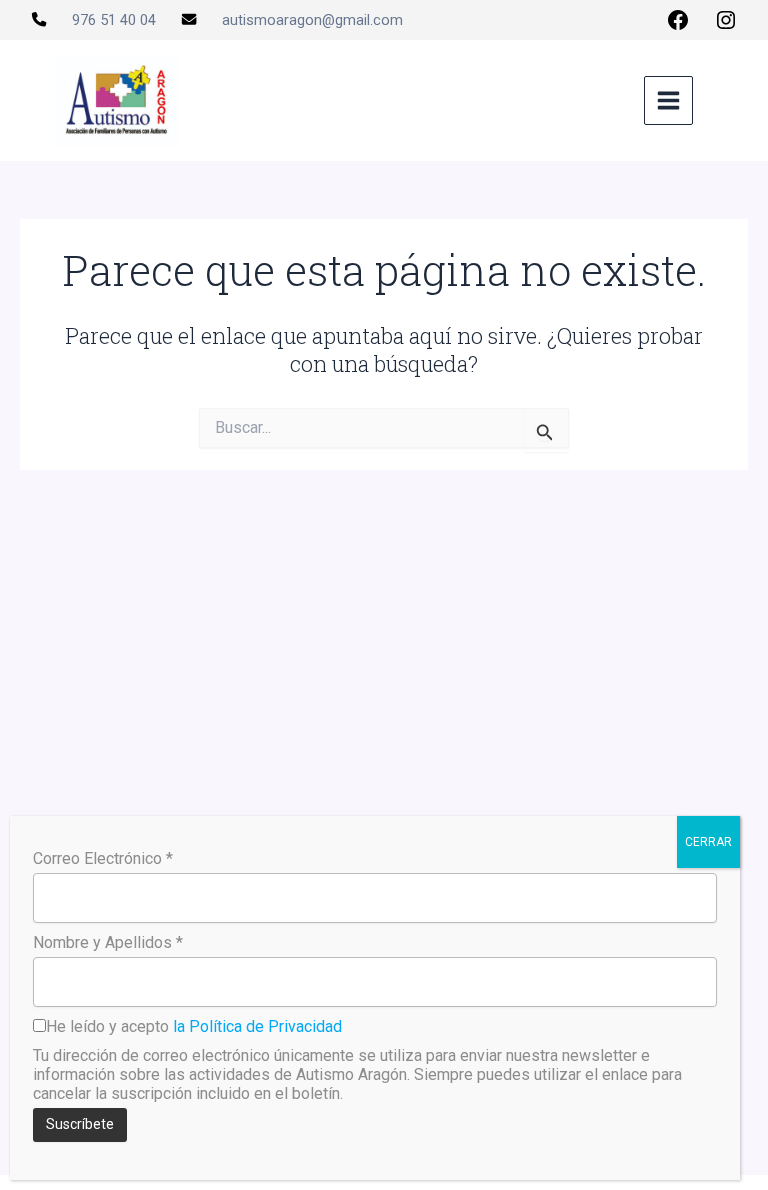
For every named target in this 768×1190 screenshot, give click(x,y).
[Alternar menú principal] (668, 100)
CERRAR (708, 842)
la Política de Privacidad (257, 1026)
